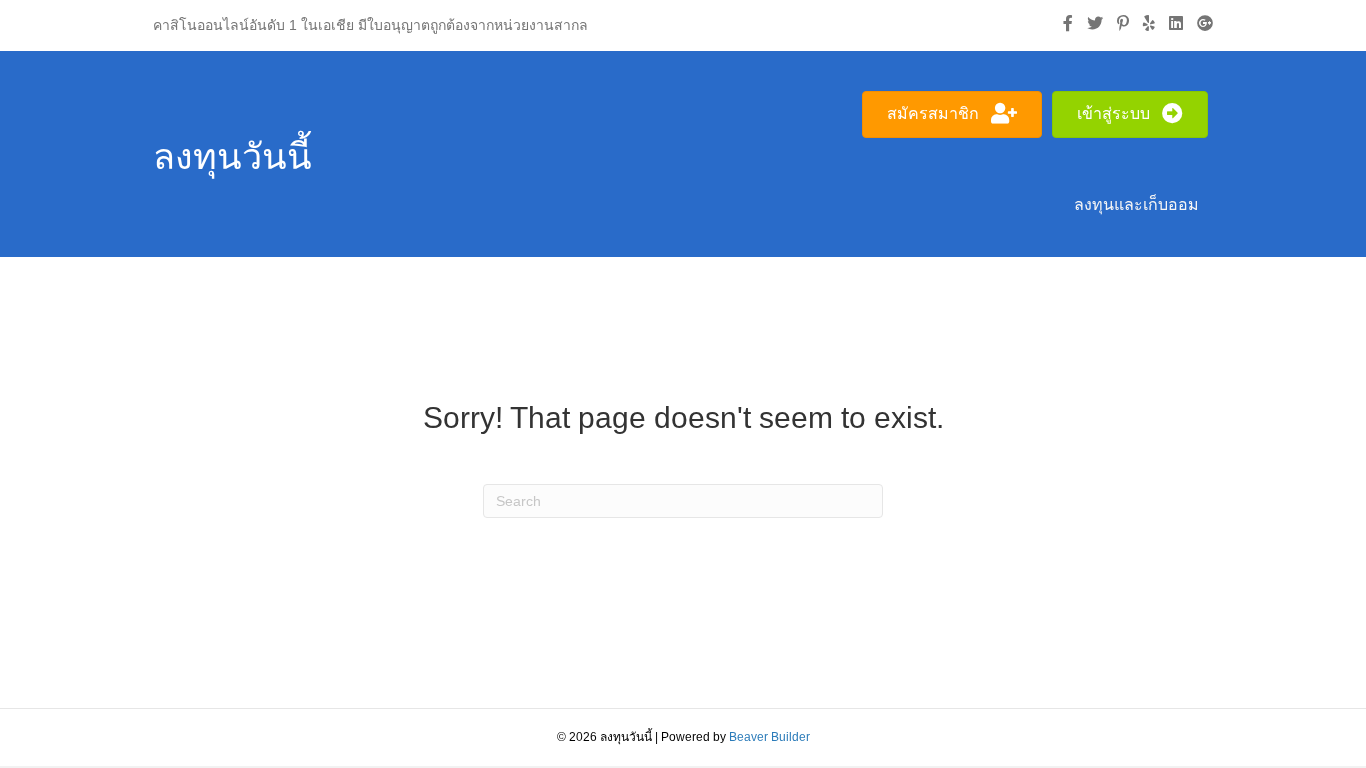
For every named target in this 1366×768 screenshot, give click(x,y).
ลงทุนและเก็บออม (1136, 204)
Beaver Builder (769, 737)
